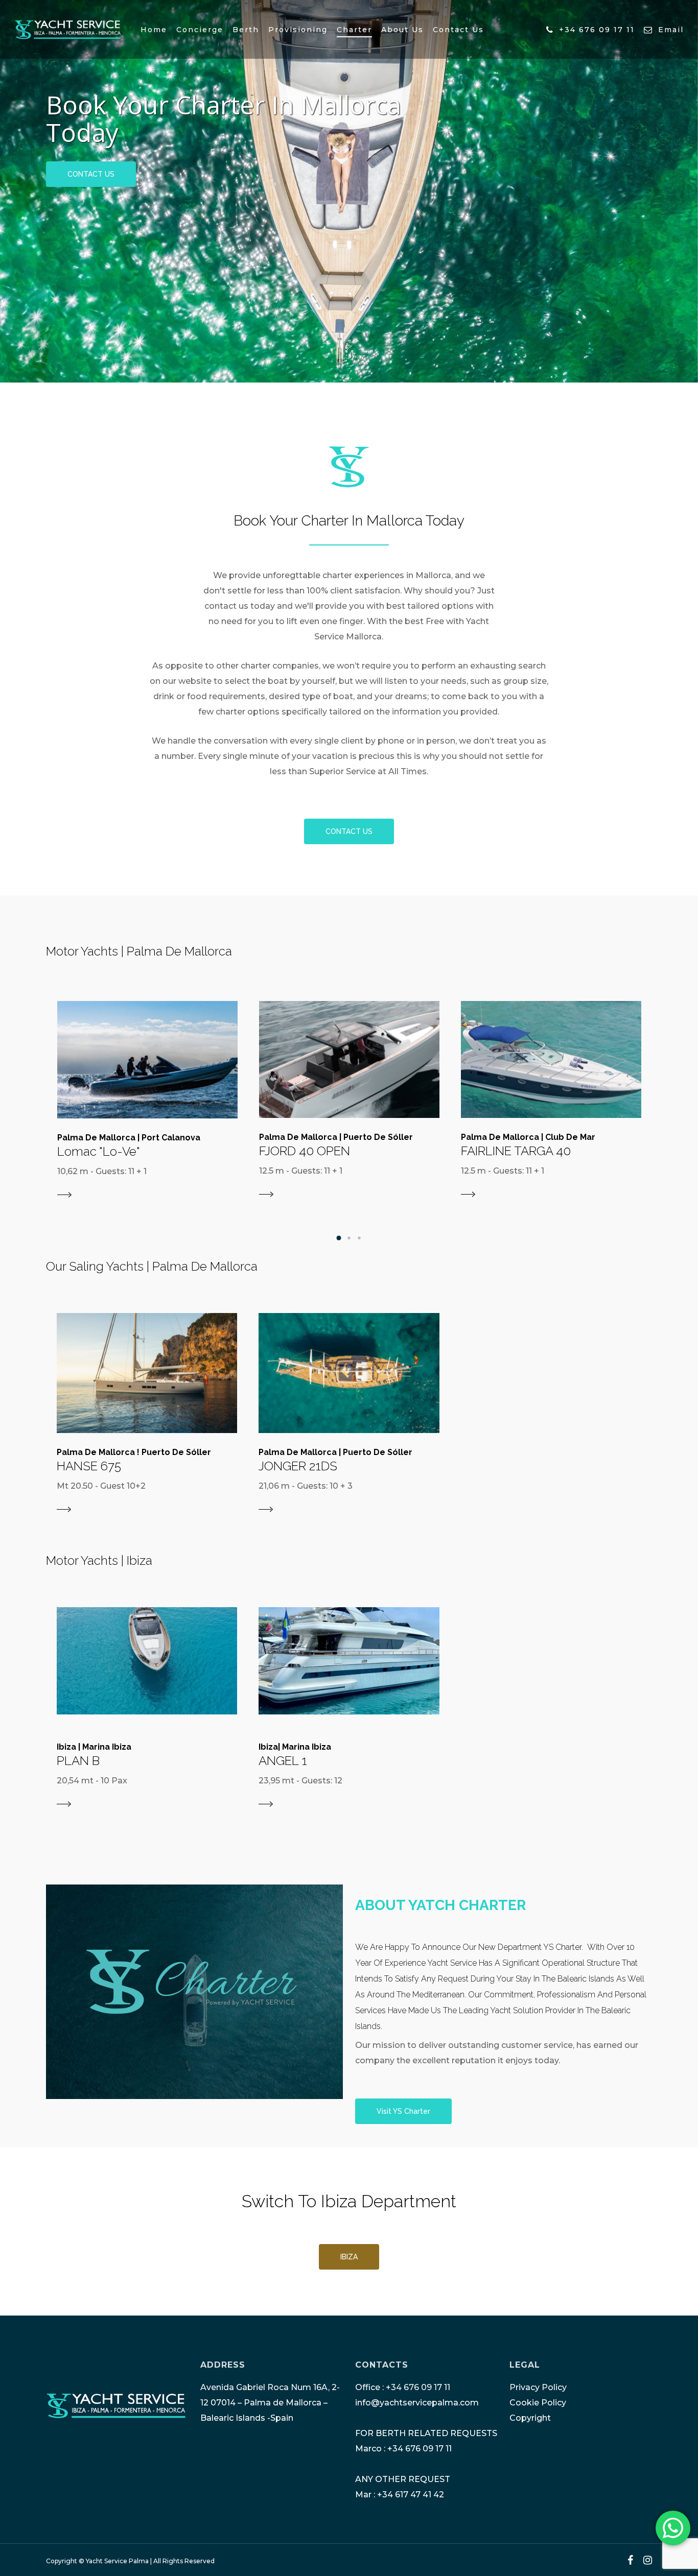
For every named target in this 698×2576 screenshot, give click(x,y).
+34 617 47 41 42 (411, 2495)
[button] (339, 1238)
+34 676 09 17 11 (418, 2387)
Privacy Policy (538, 2387)
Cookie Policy (538, 2403)
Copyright (530, 2418)
